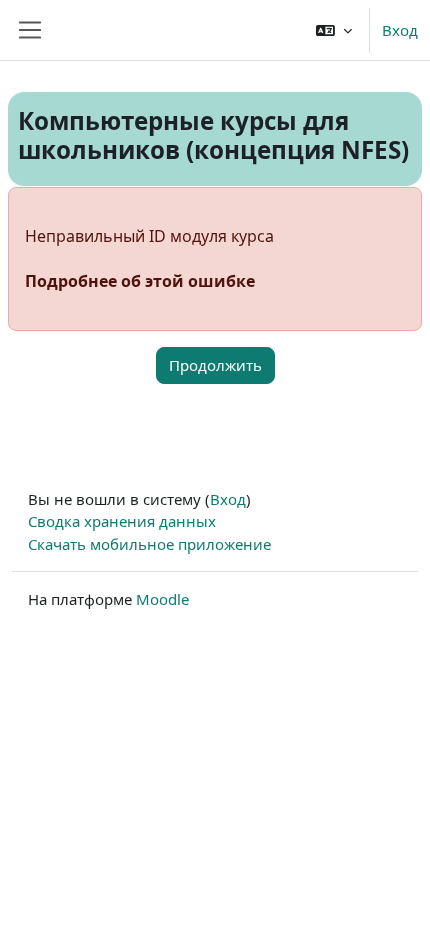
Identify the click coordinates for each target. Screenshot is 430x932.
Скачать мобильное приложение (149, 544)
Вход (400, 30)
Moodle (162, 599)
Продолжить (215, 365)
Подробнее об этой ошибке (140, 281)
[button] (334, 30)
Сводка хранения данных (122, 521)
